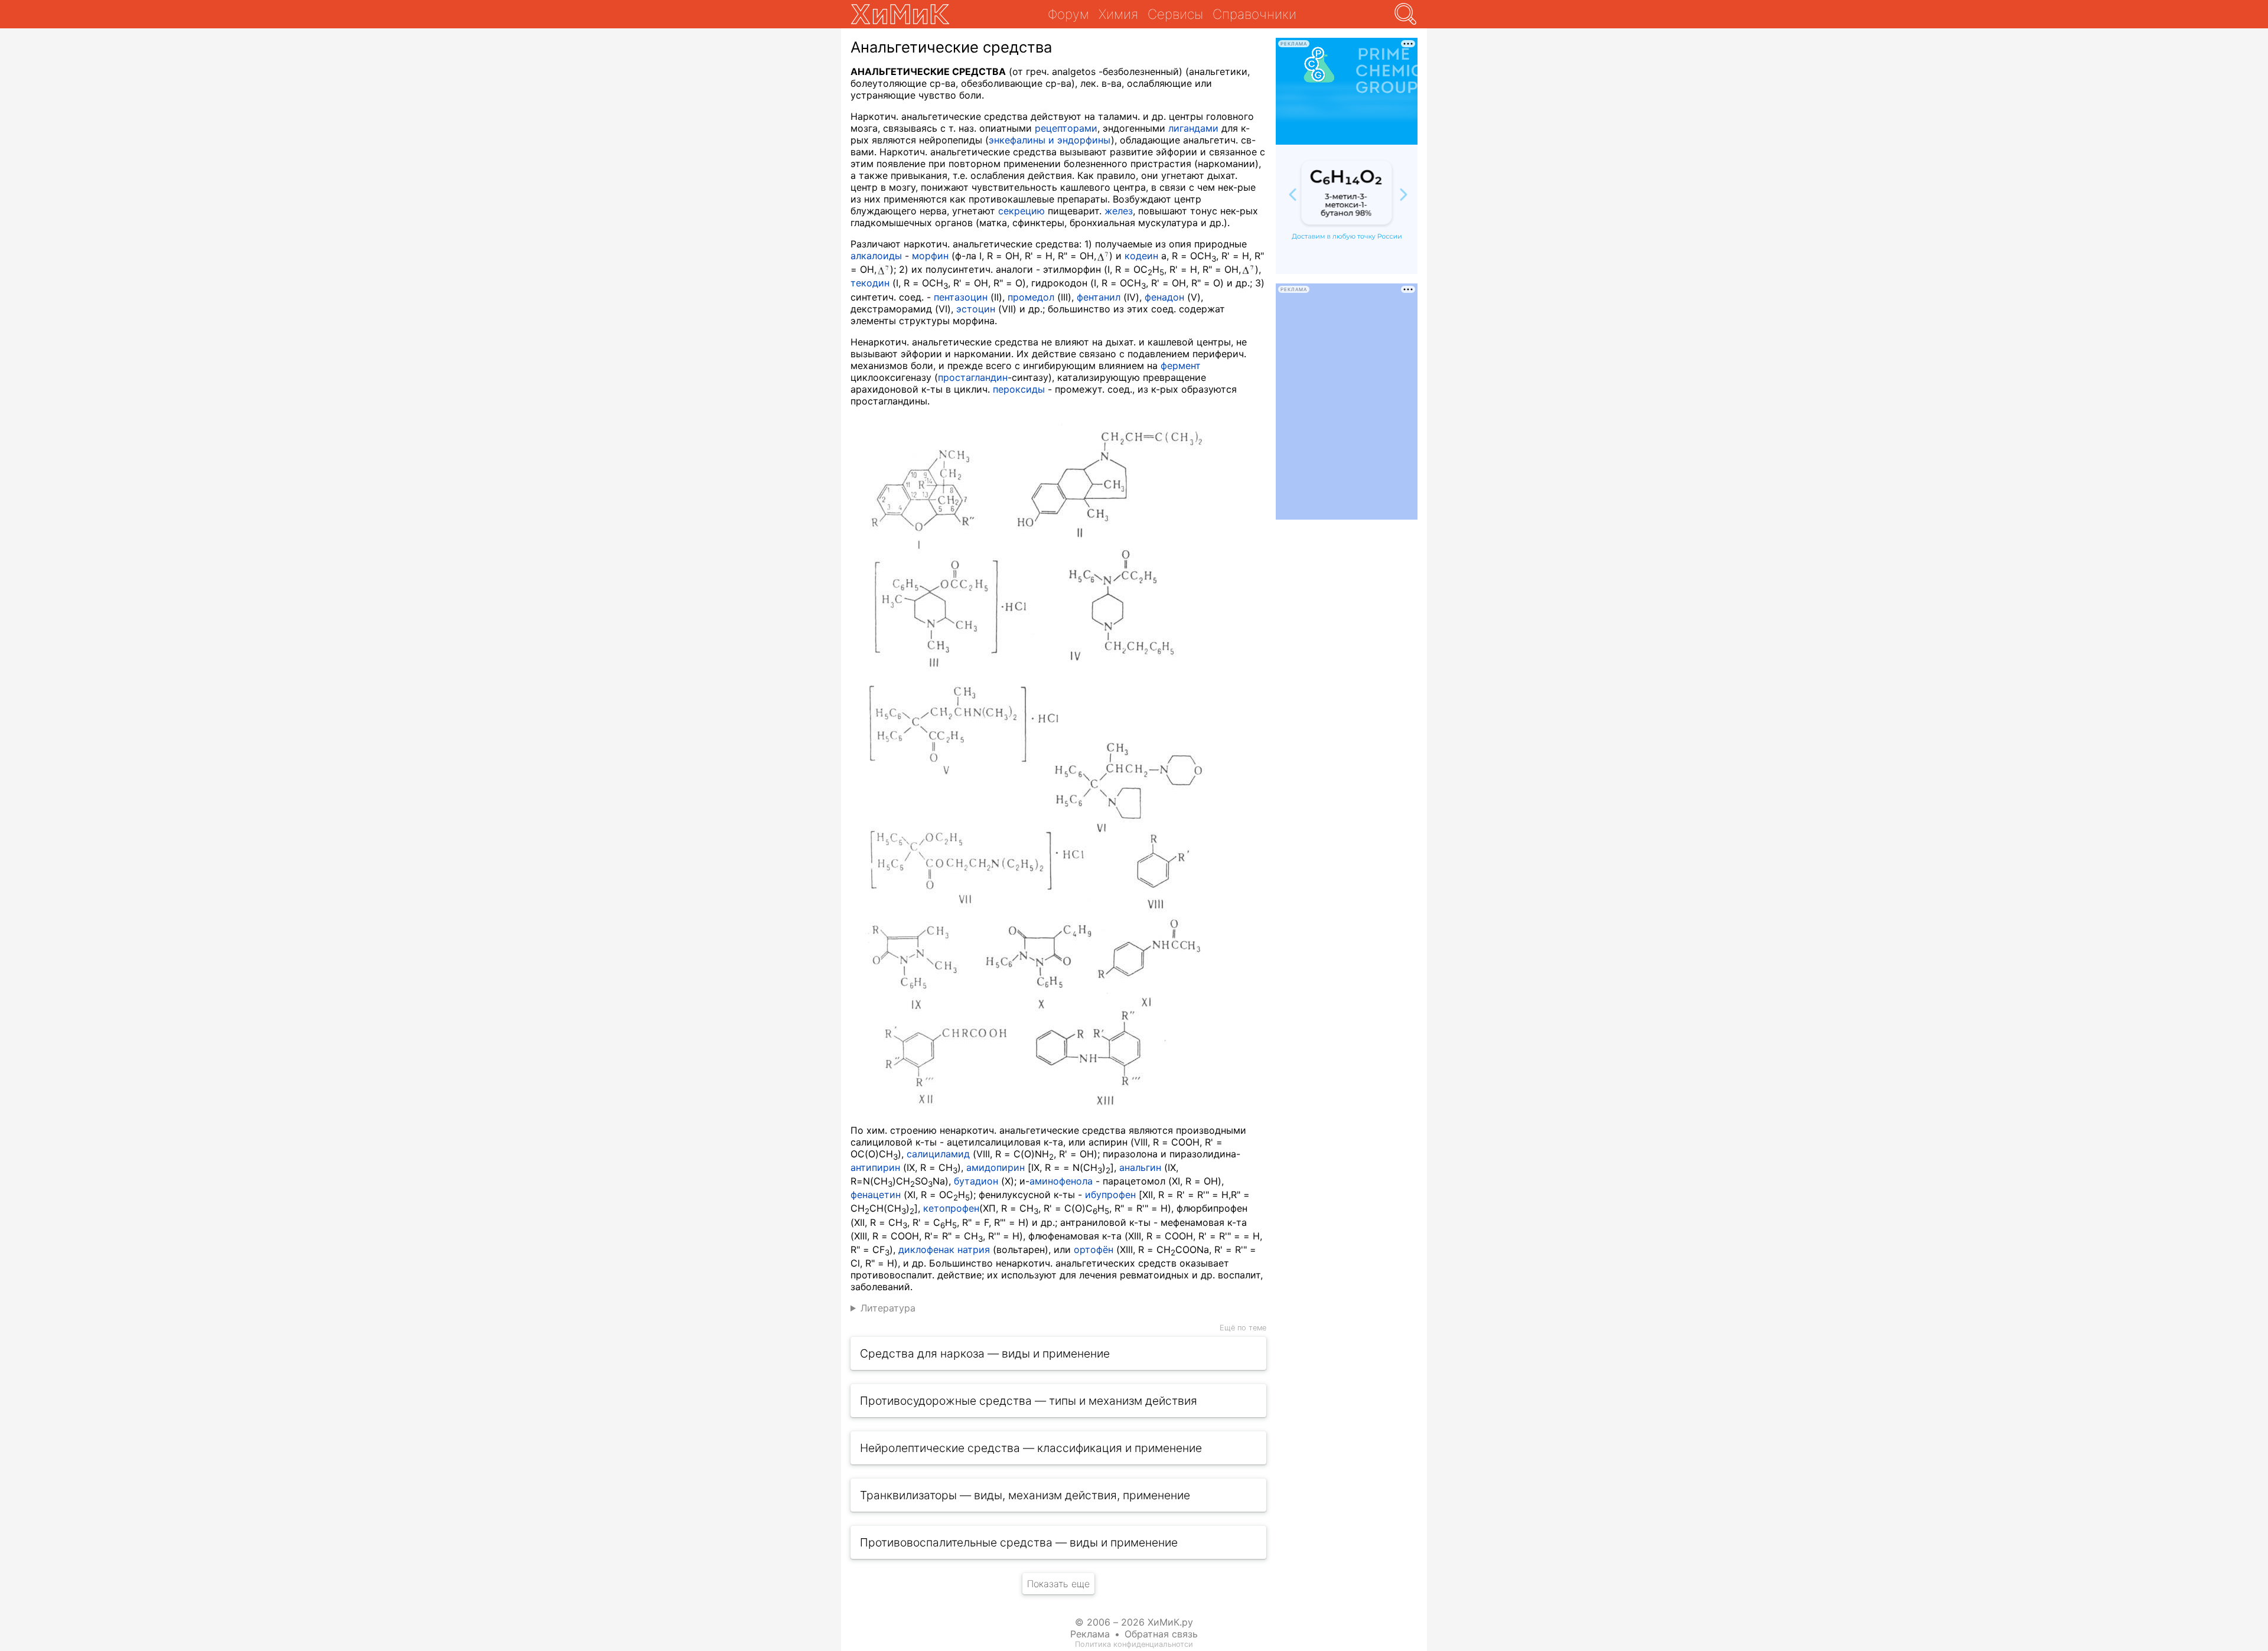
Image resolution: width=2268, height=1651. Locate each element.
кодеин (1141, 256)
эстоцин (976, 309)
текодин (870, 283)
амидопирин (995, 1167)
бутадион (976, 1181)
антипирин (875, 1167)
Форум (1068, 14)
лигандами (1193, 128)
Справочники (1254, 14)
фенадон (1164, 297)
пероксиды (1019, 389)
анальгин (1140, 1167)
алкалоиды (876, 256)
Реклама (1090, 1634)
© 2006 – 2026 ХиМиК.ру (1134, 1622)
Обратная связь (1161, 1634)
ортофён (1094, 1249)
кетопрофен (951, 1208)
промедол (1031, 297)
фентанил (1099, 297)
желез (1119, 211)
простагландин (973, 377)
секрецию (1021, 211)
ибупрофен (1110, 1195)
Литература (888, 1308)
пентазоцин (961, 297)
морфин (930, 256)
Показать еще (1058, 1584)
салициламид (938, 1154)
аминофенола (1061, 1181)
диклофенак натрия (944, 1249)
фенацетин (876, 1195)
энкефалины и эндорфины (1050, 140)
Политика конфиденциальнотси (1134, 1644)
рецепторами (1066, 128)
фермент (1181, 366)
